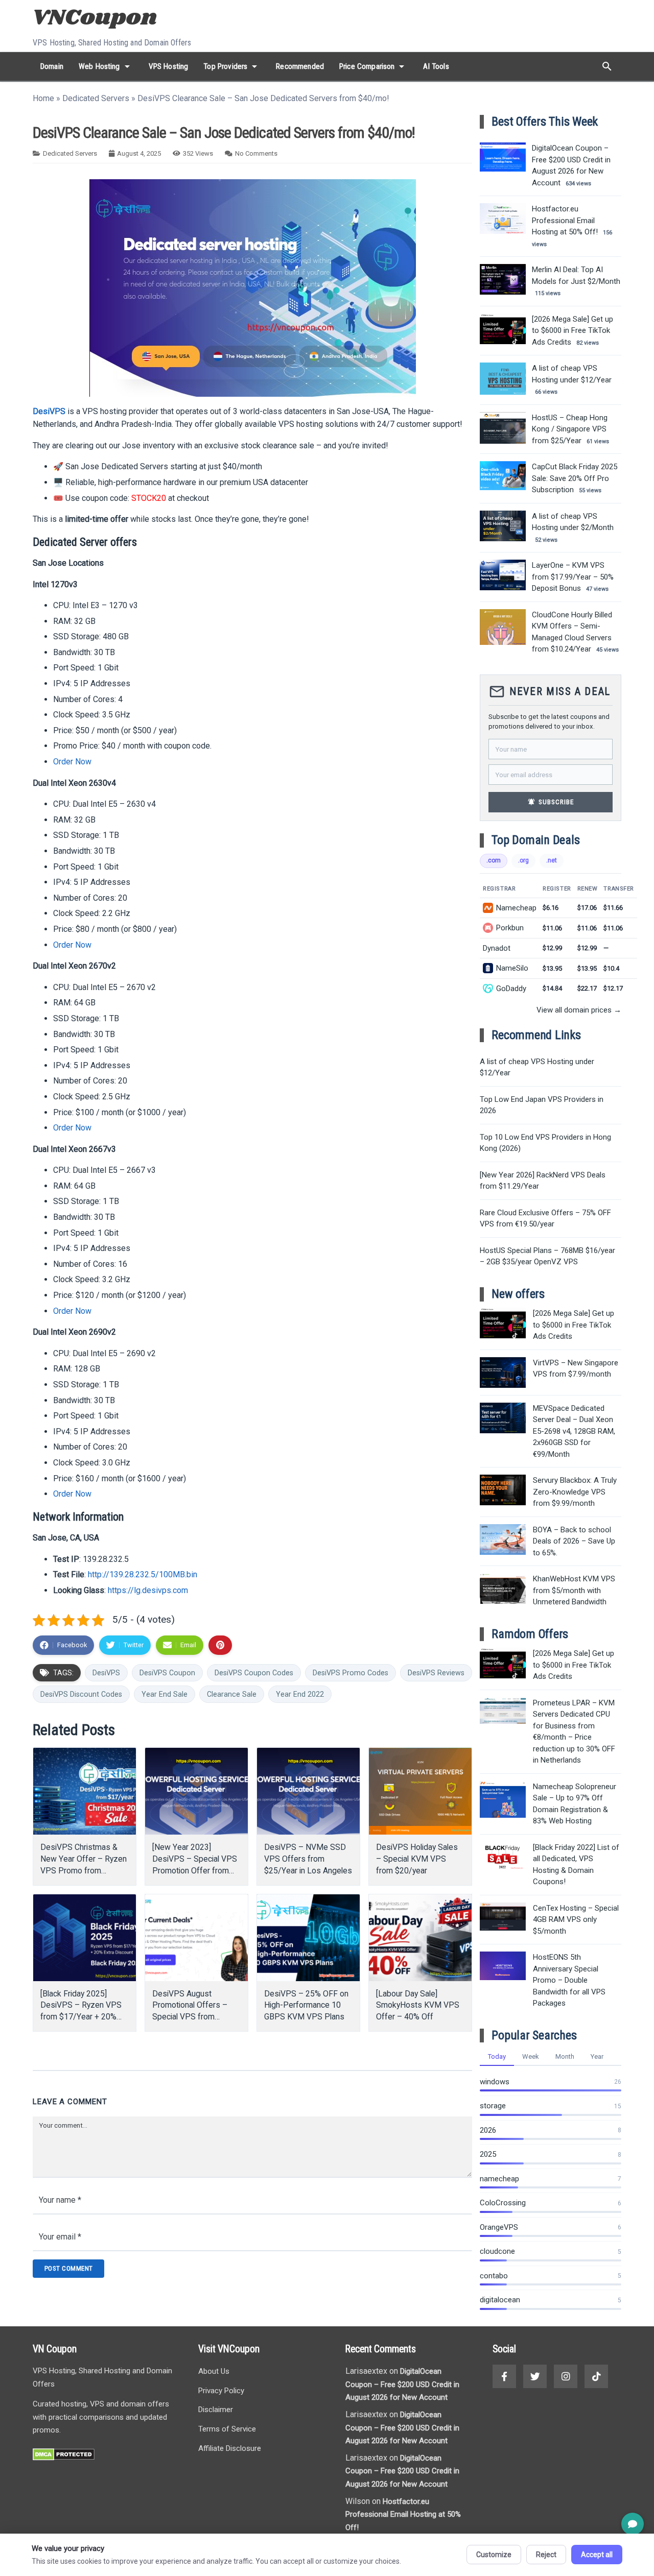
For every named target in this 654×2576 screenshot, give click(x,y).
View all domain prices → (579, 1010)
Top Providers (232, 66)
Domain (52, 66)
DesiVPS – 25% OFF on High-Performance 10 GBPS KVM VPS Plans (306, 2005)
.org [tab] (523, 860)
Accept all (597, 2555)
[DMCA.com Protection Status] (64, 2458)
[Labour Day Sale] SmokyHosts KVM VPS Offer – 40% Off (418, 2005)
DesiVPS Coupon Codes (254, 1673)
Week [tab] (531, 2056)
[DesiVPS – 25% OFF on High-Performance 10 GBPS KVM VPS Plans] (308, 1938)
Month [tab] (565, 2056)
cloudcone (497, 2251)
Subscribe (551, 802)
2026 (488, 2130)
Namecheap (516, 908)
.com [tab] (494, 860)
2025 (488, 2154)
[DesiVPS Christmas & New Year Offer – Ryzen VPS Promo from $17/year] (85, 1791)
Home (43, 98)
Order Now (72, 762)
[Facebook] (504, 2376)
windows (495, 2082)
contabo (494, 2276)
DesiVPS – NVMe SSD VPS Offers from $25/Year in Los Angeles (308, 1859)
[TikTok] (596, 2376)
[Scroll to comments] (633, 2524)
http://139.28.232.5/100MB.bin (143, 1574)
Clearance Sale (232, 1694)
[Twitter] (535, 2376)
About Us (214, 2371)
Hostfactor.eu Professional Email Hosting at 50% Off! (403, 2514)
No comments (256, 153)
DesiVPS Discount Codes (81, 1694)
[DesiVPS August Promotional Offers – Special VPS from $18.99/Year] (196, 1938)
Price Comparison (373, 66)
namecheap (499, 2179)
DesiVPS (49, 411)
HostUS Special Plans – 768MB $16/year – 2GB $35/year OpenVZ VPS (547, 1256)
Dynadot (497, 948)
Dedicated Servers (96, 98)
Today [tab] (497, 2056)
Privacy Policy (221, 2391)
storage (493, 2106)
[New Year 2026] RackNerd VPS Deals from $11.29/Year (543, 1181)
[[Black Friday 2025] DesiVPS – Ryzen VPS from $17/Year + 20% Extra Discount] (85, 1938)
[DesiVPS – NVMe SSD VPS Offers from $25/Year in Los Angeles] (308, 1791)
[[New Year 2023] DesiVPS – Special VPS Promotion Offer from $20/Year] (196, 1791)
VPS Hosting (169, 66)
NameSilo (512, 968)
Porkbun (510, 928)
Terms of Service (227, 2429)
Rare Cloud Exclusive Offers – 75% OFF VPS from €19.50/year (545, 1219)
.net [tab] (552, 860)
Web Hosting (106, 66)
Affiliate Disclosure (230, 2448)
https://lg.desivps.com (148, 1590)
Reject (546, 2555)
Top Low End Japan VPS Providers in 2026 (542, 1105)
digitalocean (500, 2300)
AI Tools (436, 66)
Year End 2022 (300, 1694)
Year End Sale (165, 1694)
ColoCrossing (503, 2203)
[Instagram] (566, 2376)
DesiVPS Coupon (167, 1673)
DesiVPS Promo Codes (351, 1673)
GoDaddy (511, 989)
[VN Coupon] (96, 19)
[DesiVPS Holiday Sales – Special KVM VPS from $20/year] (420, 1791)
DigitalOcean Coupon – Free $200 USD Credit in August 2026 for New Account (402, 2384)
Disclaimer (216, 2410)
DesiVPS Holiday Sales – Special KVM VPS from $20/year (417, 1859)
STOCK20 (149, 498)
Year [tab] (597, 2056)
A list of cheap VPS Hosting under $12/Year (537, 1067)
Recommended (300, 66)
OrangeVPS (499, 2227)
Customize (494, 2555)
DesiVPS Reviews (436, 1673)
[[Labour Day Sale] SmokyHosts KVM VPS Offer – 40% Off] (420, 1938)
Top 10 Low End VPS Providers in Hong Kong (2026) (545, 1143)
